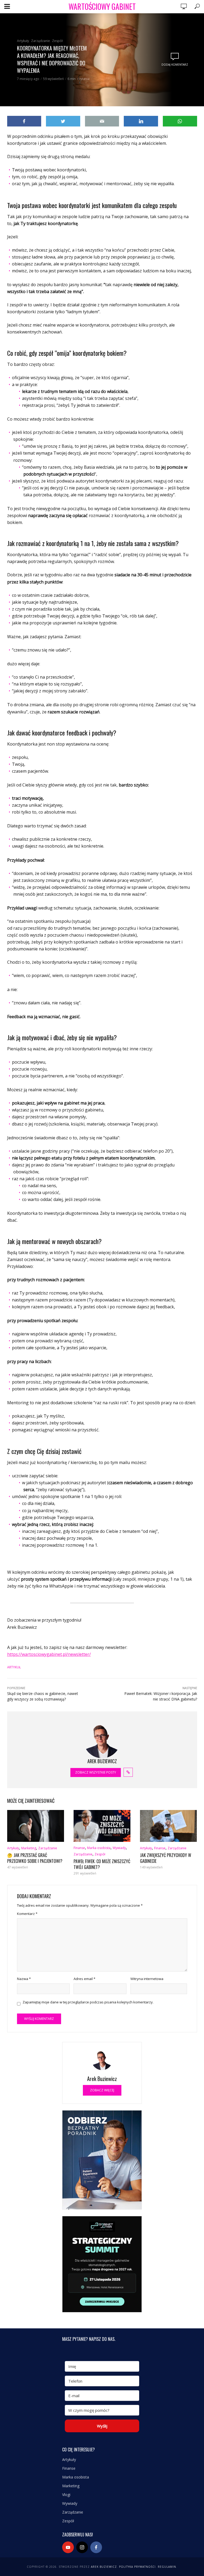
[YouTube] (68, 2547)
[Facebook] (96, 2547)
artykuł (14, 1667)
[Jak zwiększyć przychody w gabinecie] (168, 1826)
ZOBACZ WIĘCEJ (102, 2090)
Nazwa (24, 1979)
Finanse (79, 1848)
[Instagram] (82, 2547)
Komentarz (27, 1914)
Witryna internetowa (147, 1979)
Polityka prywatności (137, 2567)
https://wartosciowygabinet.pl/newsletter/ (49, 1654)
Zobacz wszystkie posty (96, 1772)
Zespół (57, 41)
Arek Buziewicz (104, 2567)
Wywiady (119, 1848)
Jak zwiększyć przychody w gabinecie (166, 1858)
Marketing (29, 1848)
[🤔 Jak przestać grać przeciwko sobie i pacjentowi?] (36, 1826)
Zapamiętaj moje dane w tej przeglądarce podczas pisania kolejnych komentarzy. (88, 2002)
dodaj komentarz (175, 65)
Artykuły (23, 41)
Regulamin (167, 2567)
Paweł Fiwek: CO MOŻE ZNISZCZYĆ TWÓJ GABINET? (102, 1864)
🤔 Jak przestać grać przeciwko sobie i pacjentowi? (35, 1858)
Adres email (84, 1979)
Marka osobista (99, 1848)
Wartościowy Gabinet (102, 7)
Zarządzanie (41, 41)
